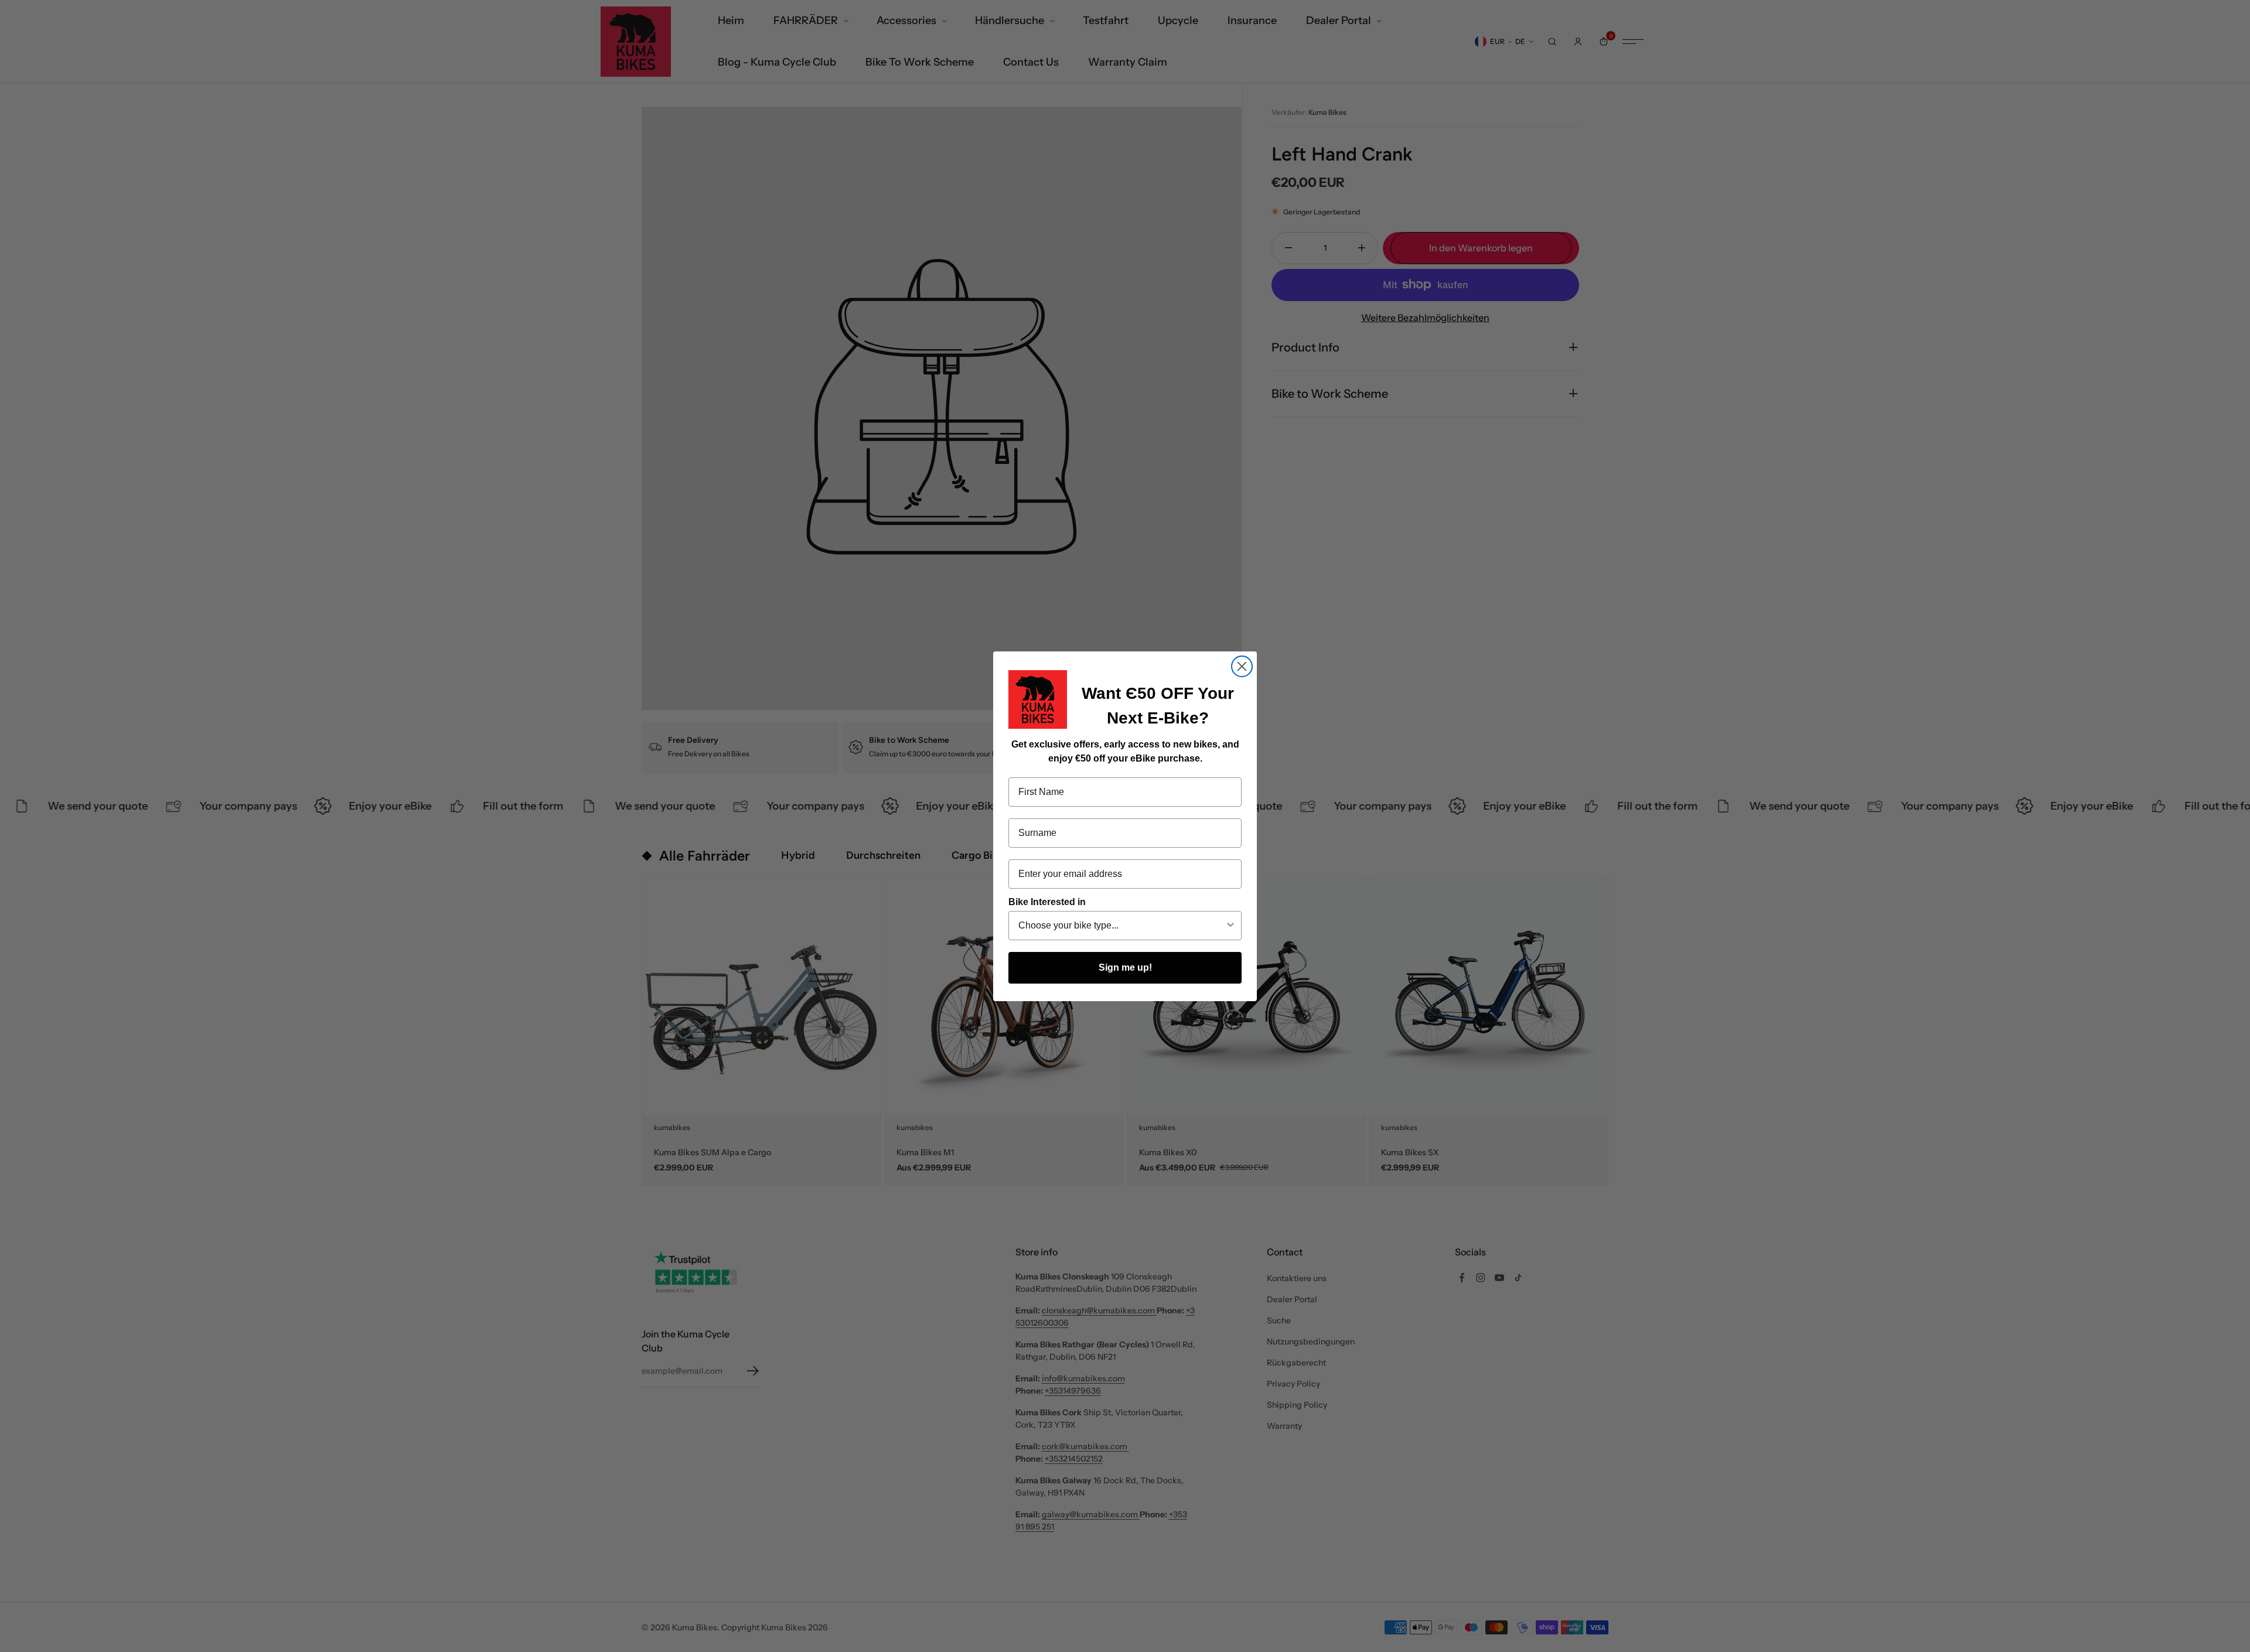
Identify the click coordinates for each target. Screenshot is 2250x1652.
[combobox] (1121, 926)
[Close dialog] (1242, 666)
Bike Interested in (1047, 902)
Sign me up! (1125, 967)
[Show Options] (1230, 926)
